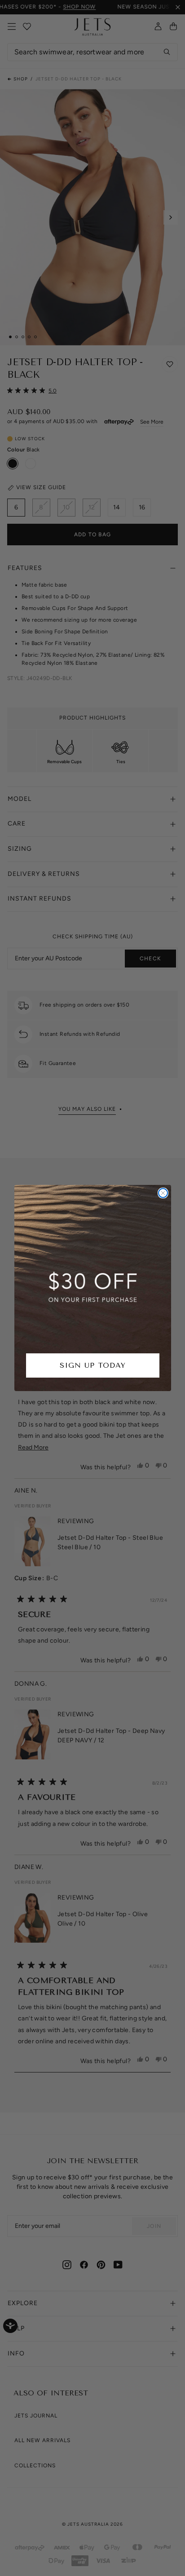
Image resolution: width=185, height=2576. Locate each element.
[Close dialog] (163, 1193)
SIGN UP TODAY (93, 1365)
